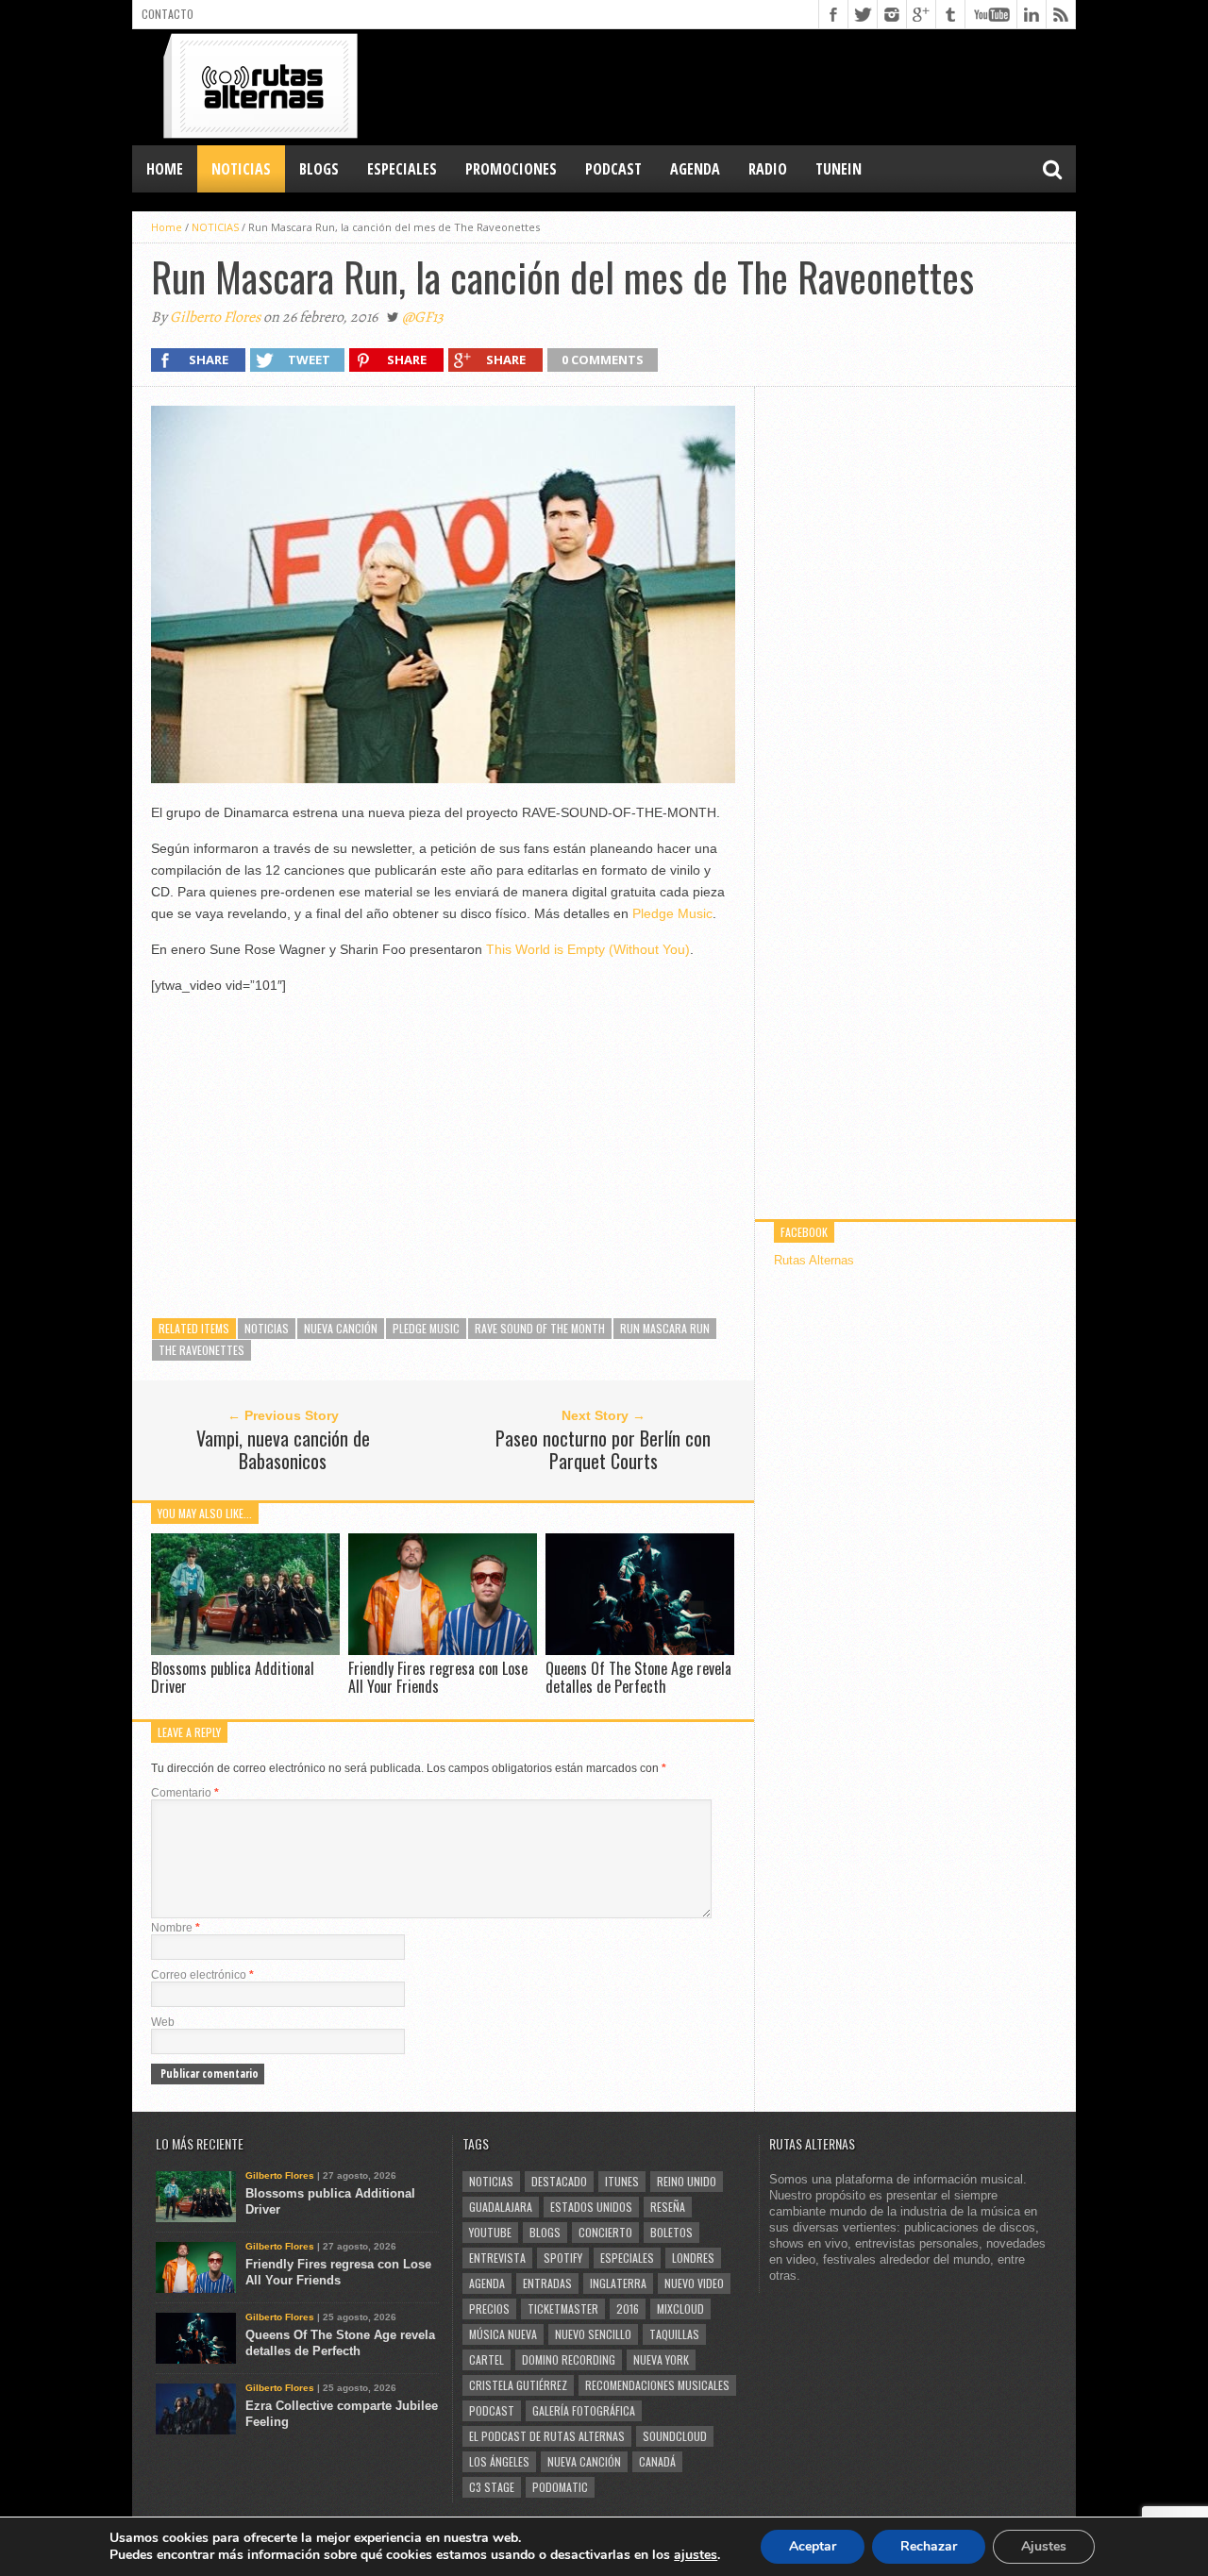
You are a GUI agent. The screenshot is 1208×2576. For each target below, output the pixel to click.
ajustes (696, 2555)
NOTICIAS (241, 169)
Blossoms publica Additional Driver (233, 1677)
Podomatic (560, 2487)
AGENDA (695, 169)
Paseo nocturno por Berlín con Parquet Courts (603, 1449)
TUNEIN (839, 169)
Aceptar (813, 2546)
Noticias (267, 1328)
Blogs (545, 2232)
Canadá (657, 2461)
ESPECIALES (402, 169)
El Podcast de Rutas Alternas (547, 2436)
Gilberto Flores (215, 317)
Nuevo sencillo (593, 2334)
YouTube (490, 2232)
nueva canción (341, 1328)
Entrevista (497, 2258)
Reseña (668, 2207)
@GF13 (423, 317)
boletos (671, 2232)
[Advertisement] (732, 86)
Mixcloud (680, 2308)
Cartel (487, 2359)
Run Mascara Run (665, 1328)
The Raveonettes (201, 1350)
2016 (628, 2308)
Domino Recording (569, 2359)
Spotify (563, 2258)
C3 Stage (492, 2487)
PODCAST (613, 169)
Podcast (492, 2410)
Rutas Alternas (814, 1260)
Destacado (559, 2181)
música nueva (503, 2334)
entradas (547, 2283)
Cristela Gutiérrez (518, 2385)
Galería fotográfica (584, 2410)
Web (163, 2022)
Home (165, 169)
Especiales (627, 2258)
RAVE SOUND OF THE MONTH (540, 1328)
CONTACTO (168, 14)
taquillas (674, 2334)
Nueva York (661, 2359)
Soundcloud (675, 2436)
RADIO (768, 169)
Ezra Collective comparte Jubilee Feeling (342, 2414)
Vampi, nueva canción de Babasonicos (283, 1449)
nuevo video (694, 2283)
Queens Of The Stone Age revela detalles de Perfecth (638, 1677)
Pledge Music (672, 913)
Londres (693, 2258)
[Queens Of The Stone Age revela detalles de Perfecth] (640, 1650)
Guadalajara (501, 2207)
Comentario (185, 1793)
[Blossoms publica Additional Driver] (245, 1650)
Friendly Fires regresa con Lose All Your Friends (438, 1677)
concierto (605, 2232)
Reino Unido (687, 2181)
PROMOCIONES (511, 169)
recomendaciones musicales (657, 2385)
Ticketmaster (563, 2308)
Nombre (176, 1928)
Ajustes (1044, 2546)
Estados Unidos (591, 2207)
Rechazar (929, 2546)
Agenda (487, 2283)
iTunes (622, 2181)
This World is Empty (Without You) (588, 949)
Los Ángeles (499, 2461)
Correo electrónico (202, 1975)
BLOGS (319, 169)
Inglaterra (618, 2283)
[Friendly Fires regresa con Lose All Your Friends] (443, 1650)
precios (489, 2308)
